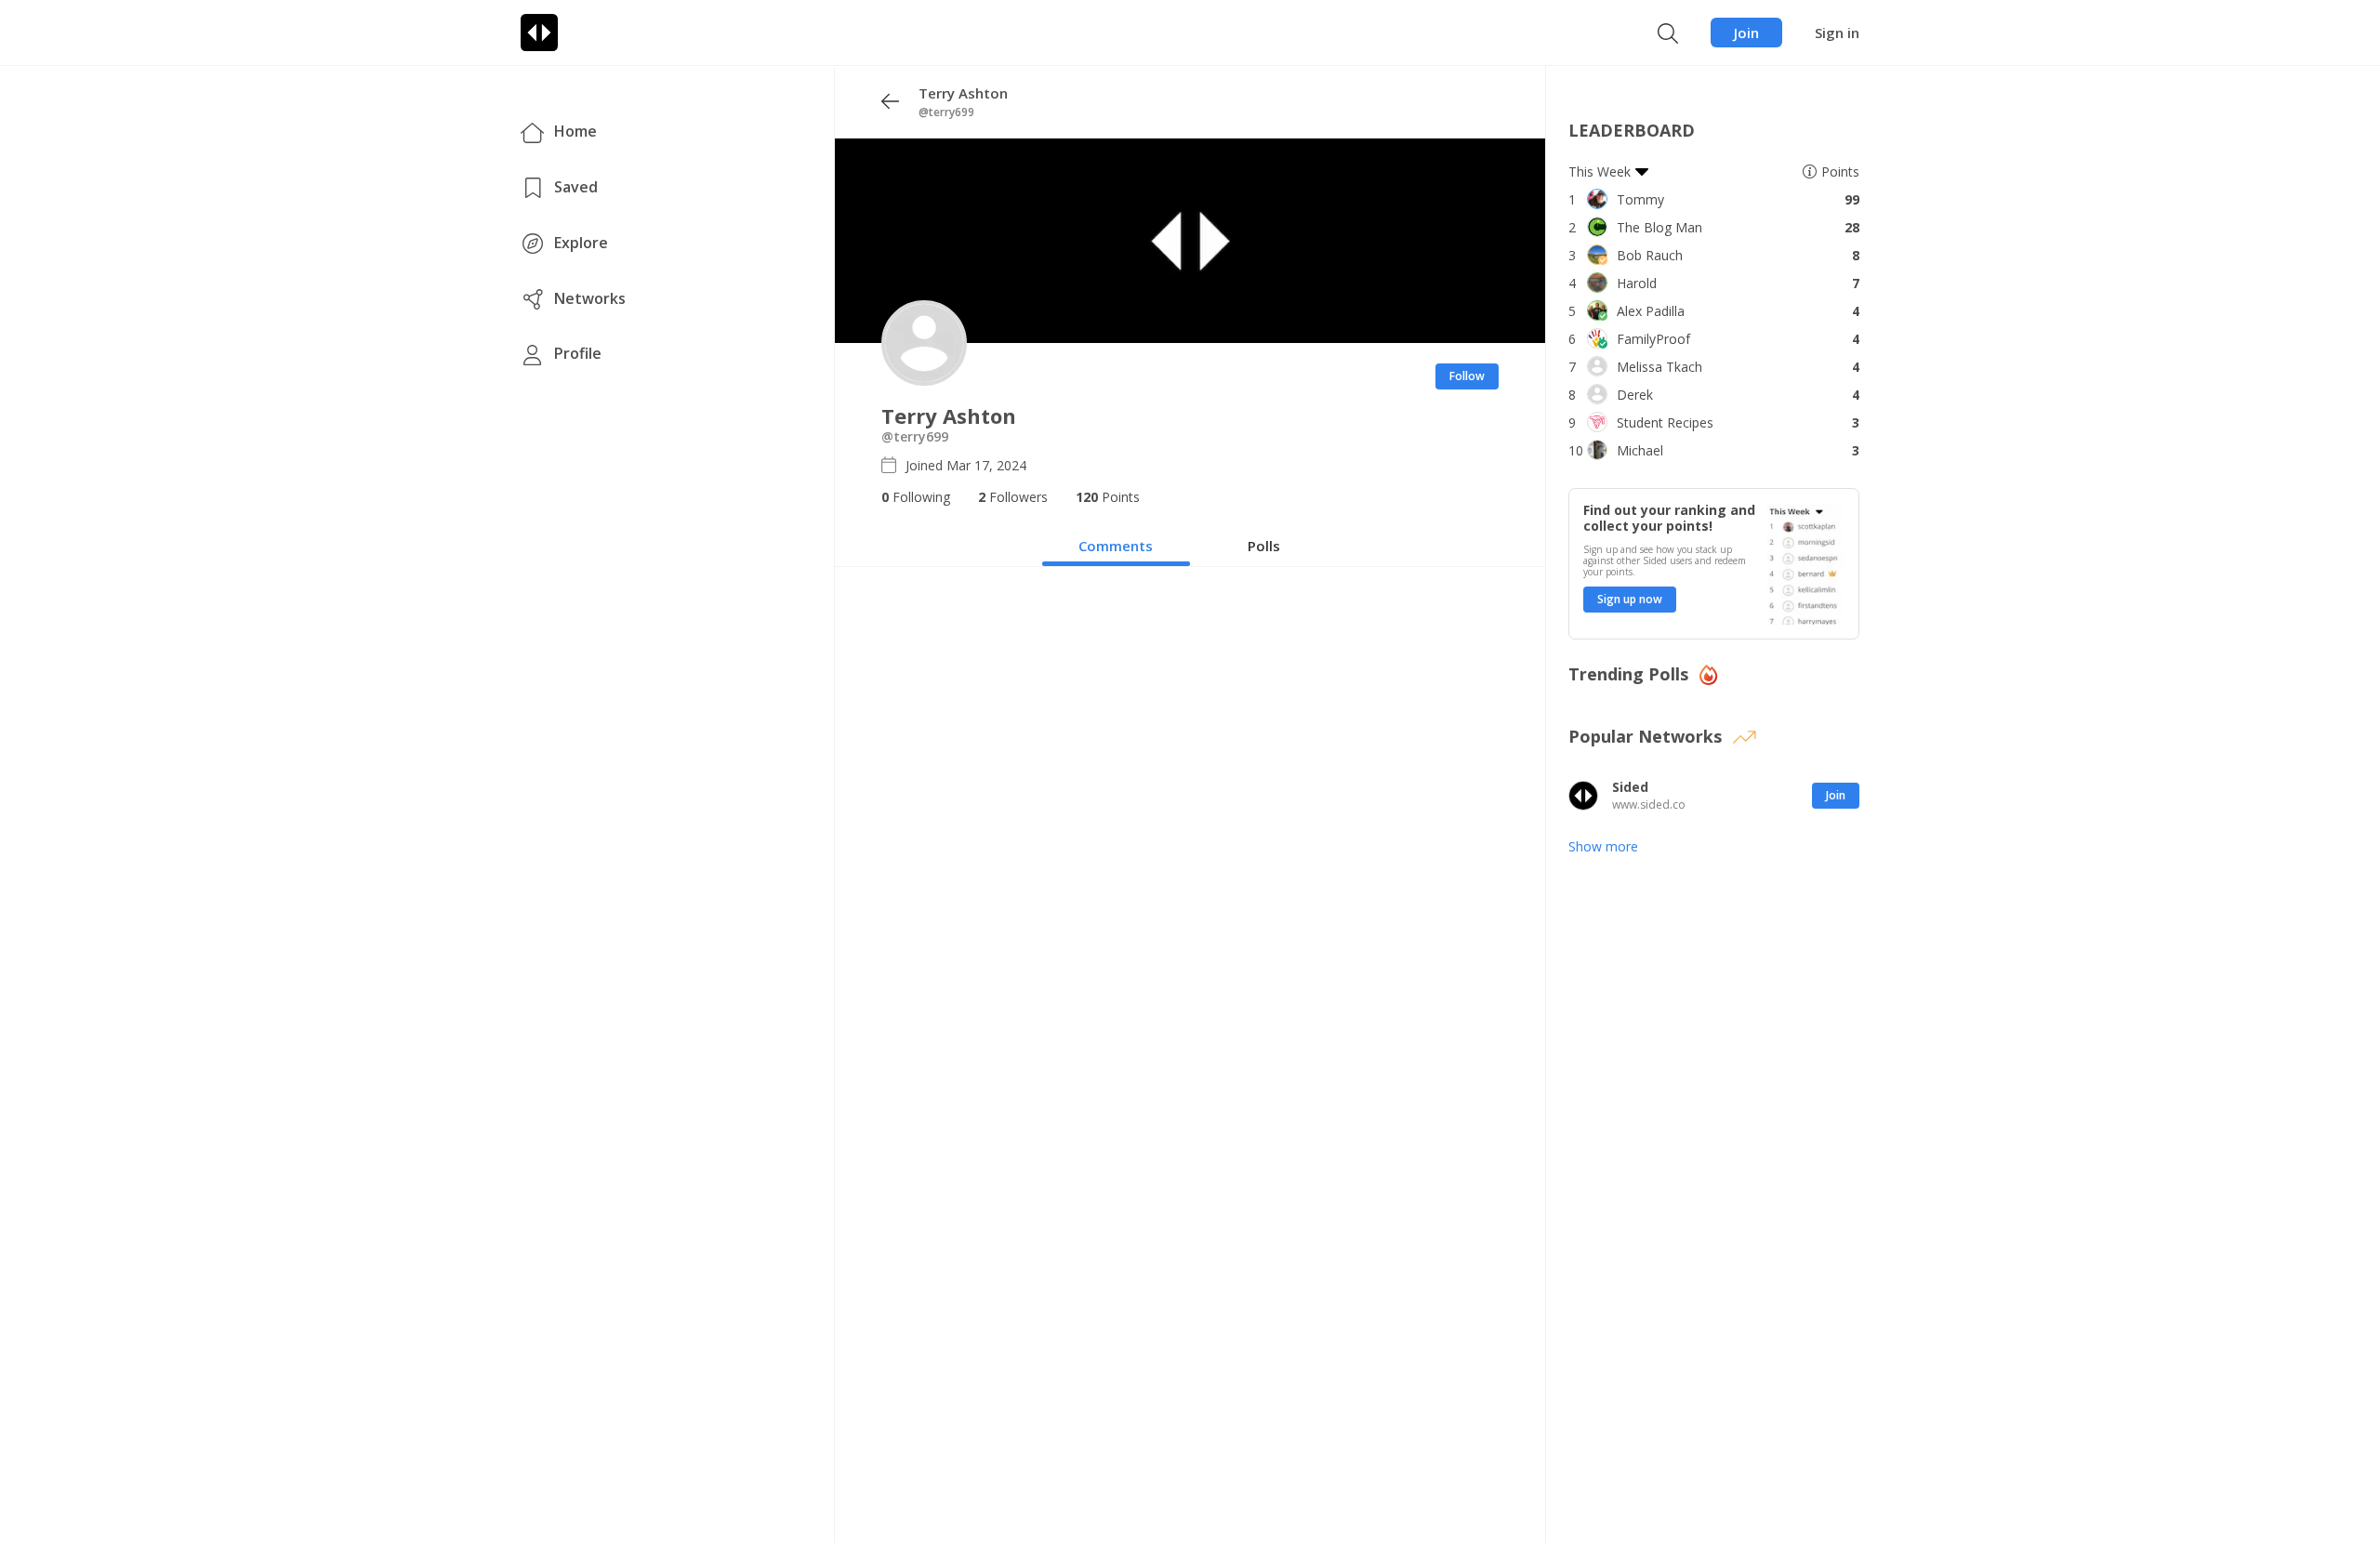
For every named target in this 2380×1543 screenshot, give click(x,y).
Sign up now (1630, 599)
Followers (1013, 497)
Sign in (1837, 33)
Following (916, 497)
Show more (1603, 846)
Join (1746, 33)
